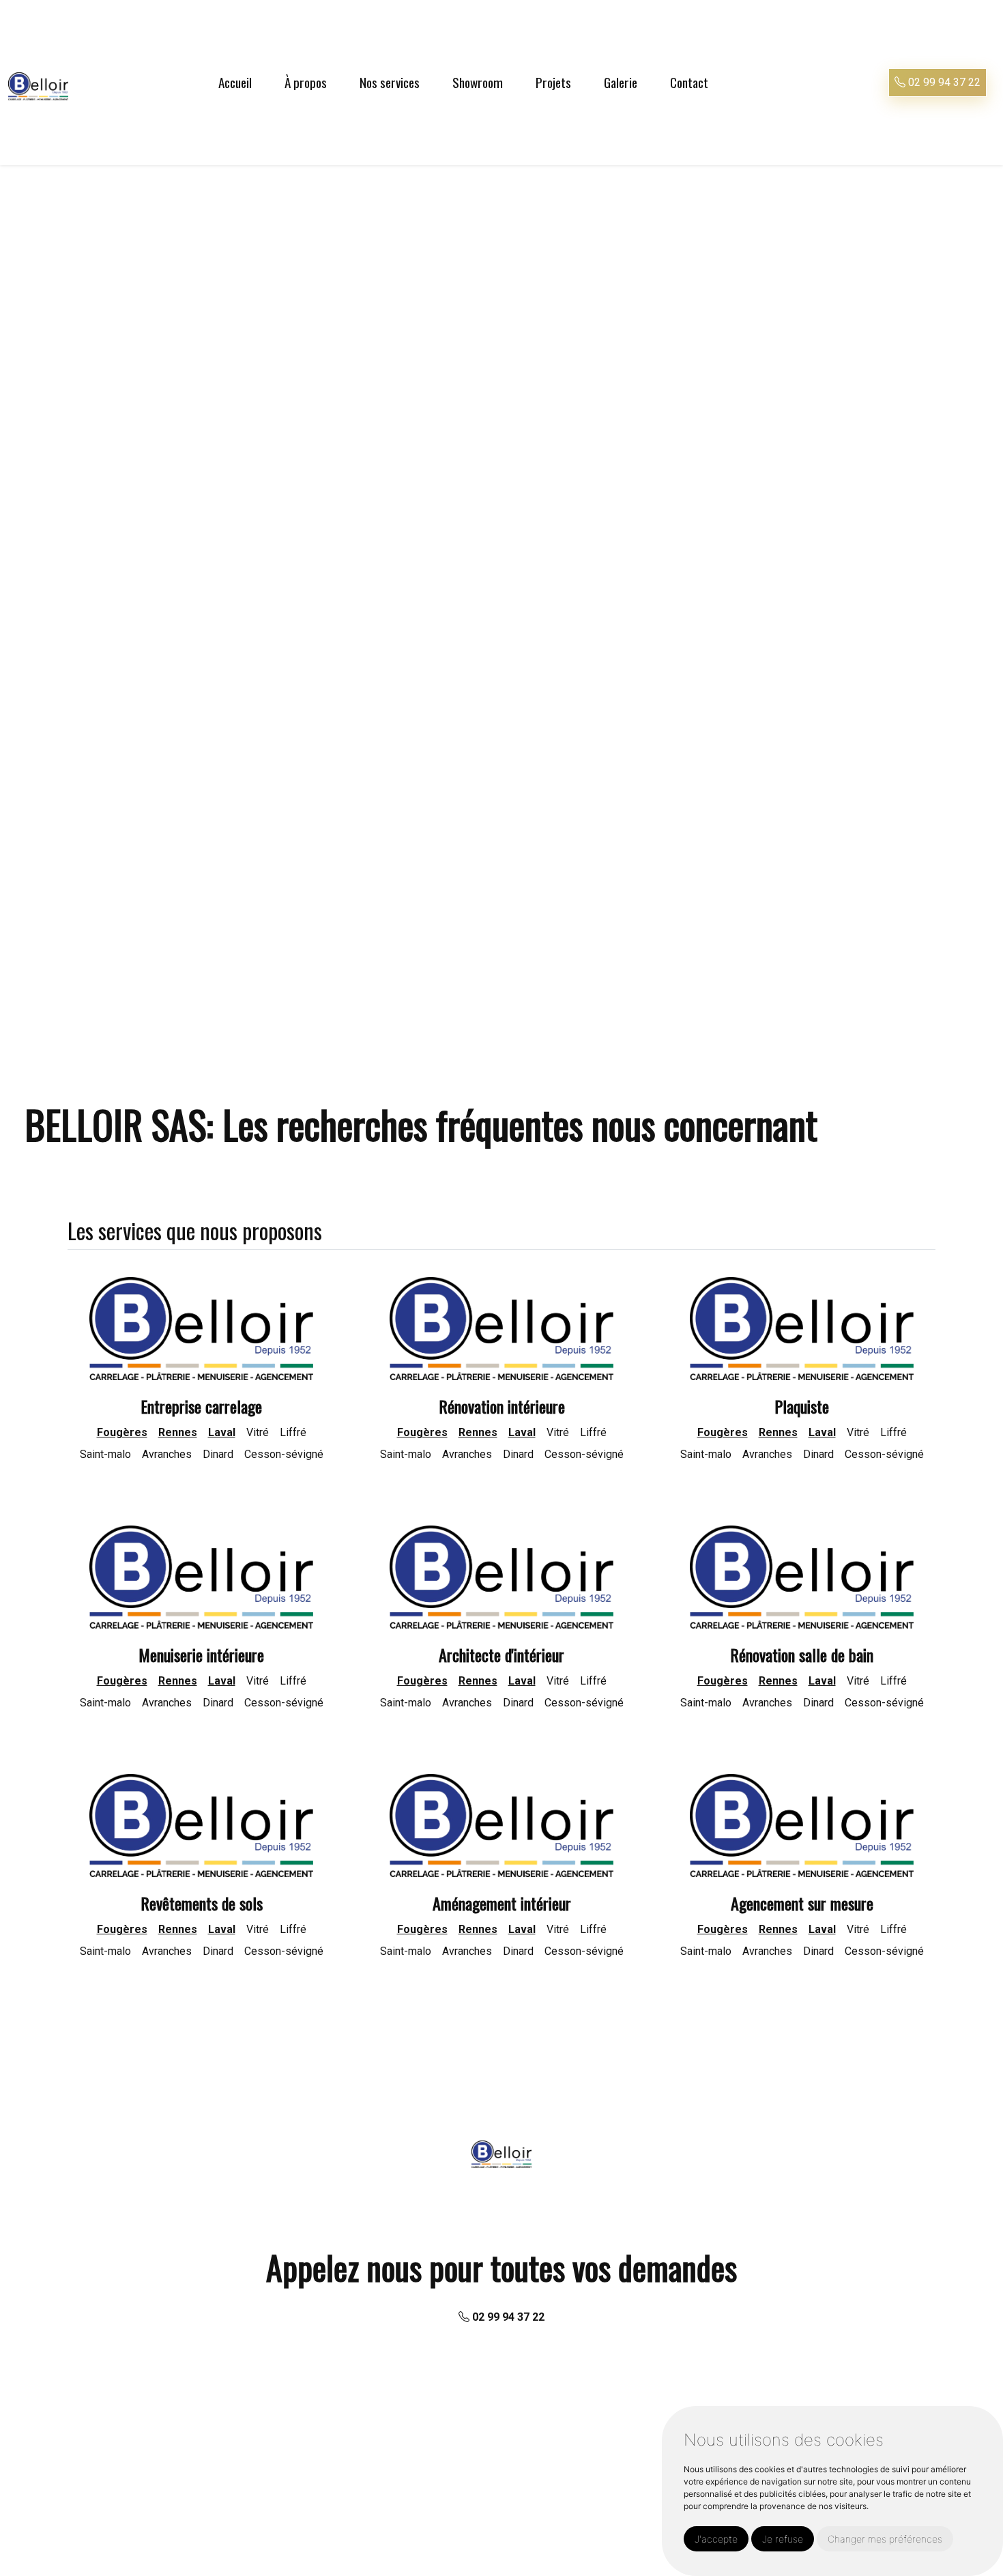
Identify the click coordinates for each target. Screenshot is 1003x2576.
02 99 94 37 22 (943, 82)
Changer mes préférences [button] (885, 2539)
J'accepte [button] (716, 2539)
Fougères (122, 1432)
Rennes (178, 1432)
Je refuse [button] (783, 2539)
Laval (222, 1432)
